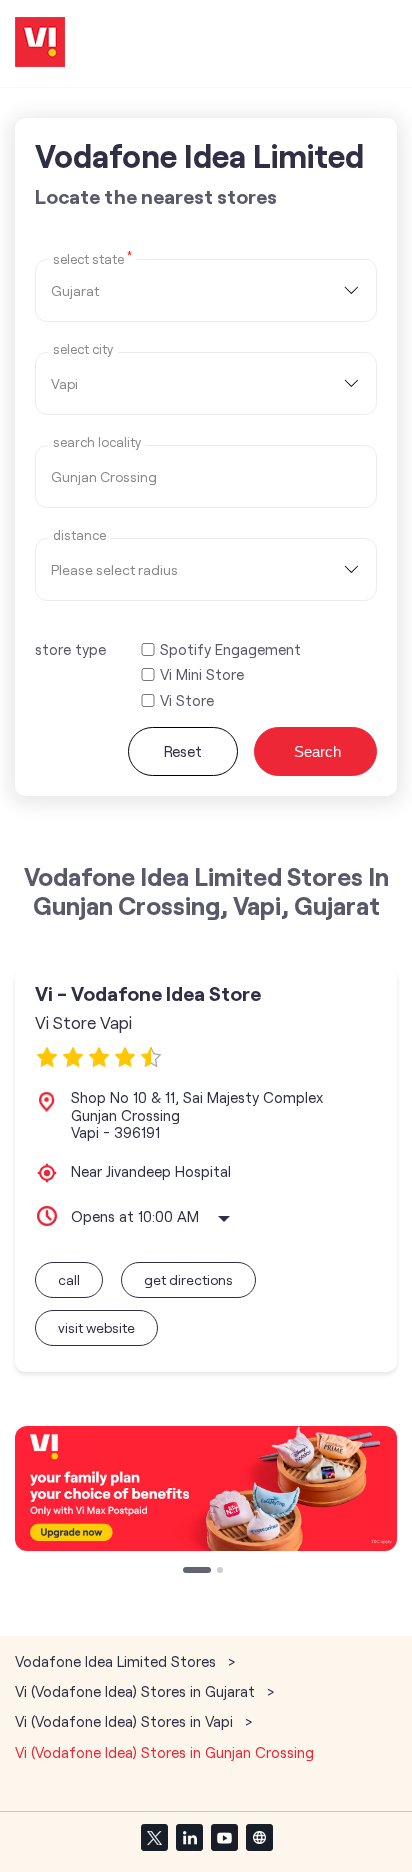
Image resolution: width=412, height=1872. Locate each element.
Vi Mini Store (202, 674)
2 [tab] (222, 1572)
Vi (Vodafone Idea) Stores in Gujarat (135, 1691)
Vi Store (187, 700)
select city (83, 349)
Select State (92, 258)
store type (70, 649)
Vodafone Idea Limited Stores (117, 1661)
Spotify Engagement (230, 649)
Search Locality (97, 442)
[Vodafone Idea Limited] (40, 43)
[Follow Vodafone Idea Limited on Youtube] (224, 1837)
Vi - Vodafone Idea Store (148, 993)
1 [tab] (188, 1572)
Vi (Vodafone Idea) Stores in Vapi (124, 1721)
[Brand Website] (259, 1837)
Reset (183, 751)
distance (79, 535)
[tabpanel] (206, 1488)
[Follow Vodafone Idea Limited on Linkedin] (189, 1837)
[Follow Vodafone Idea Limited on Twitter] (154, 1837)
